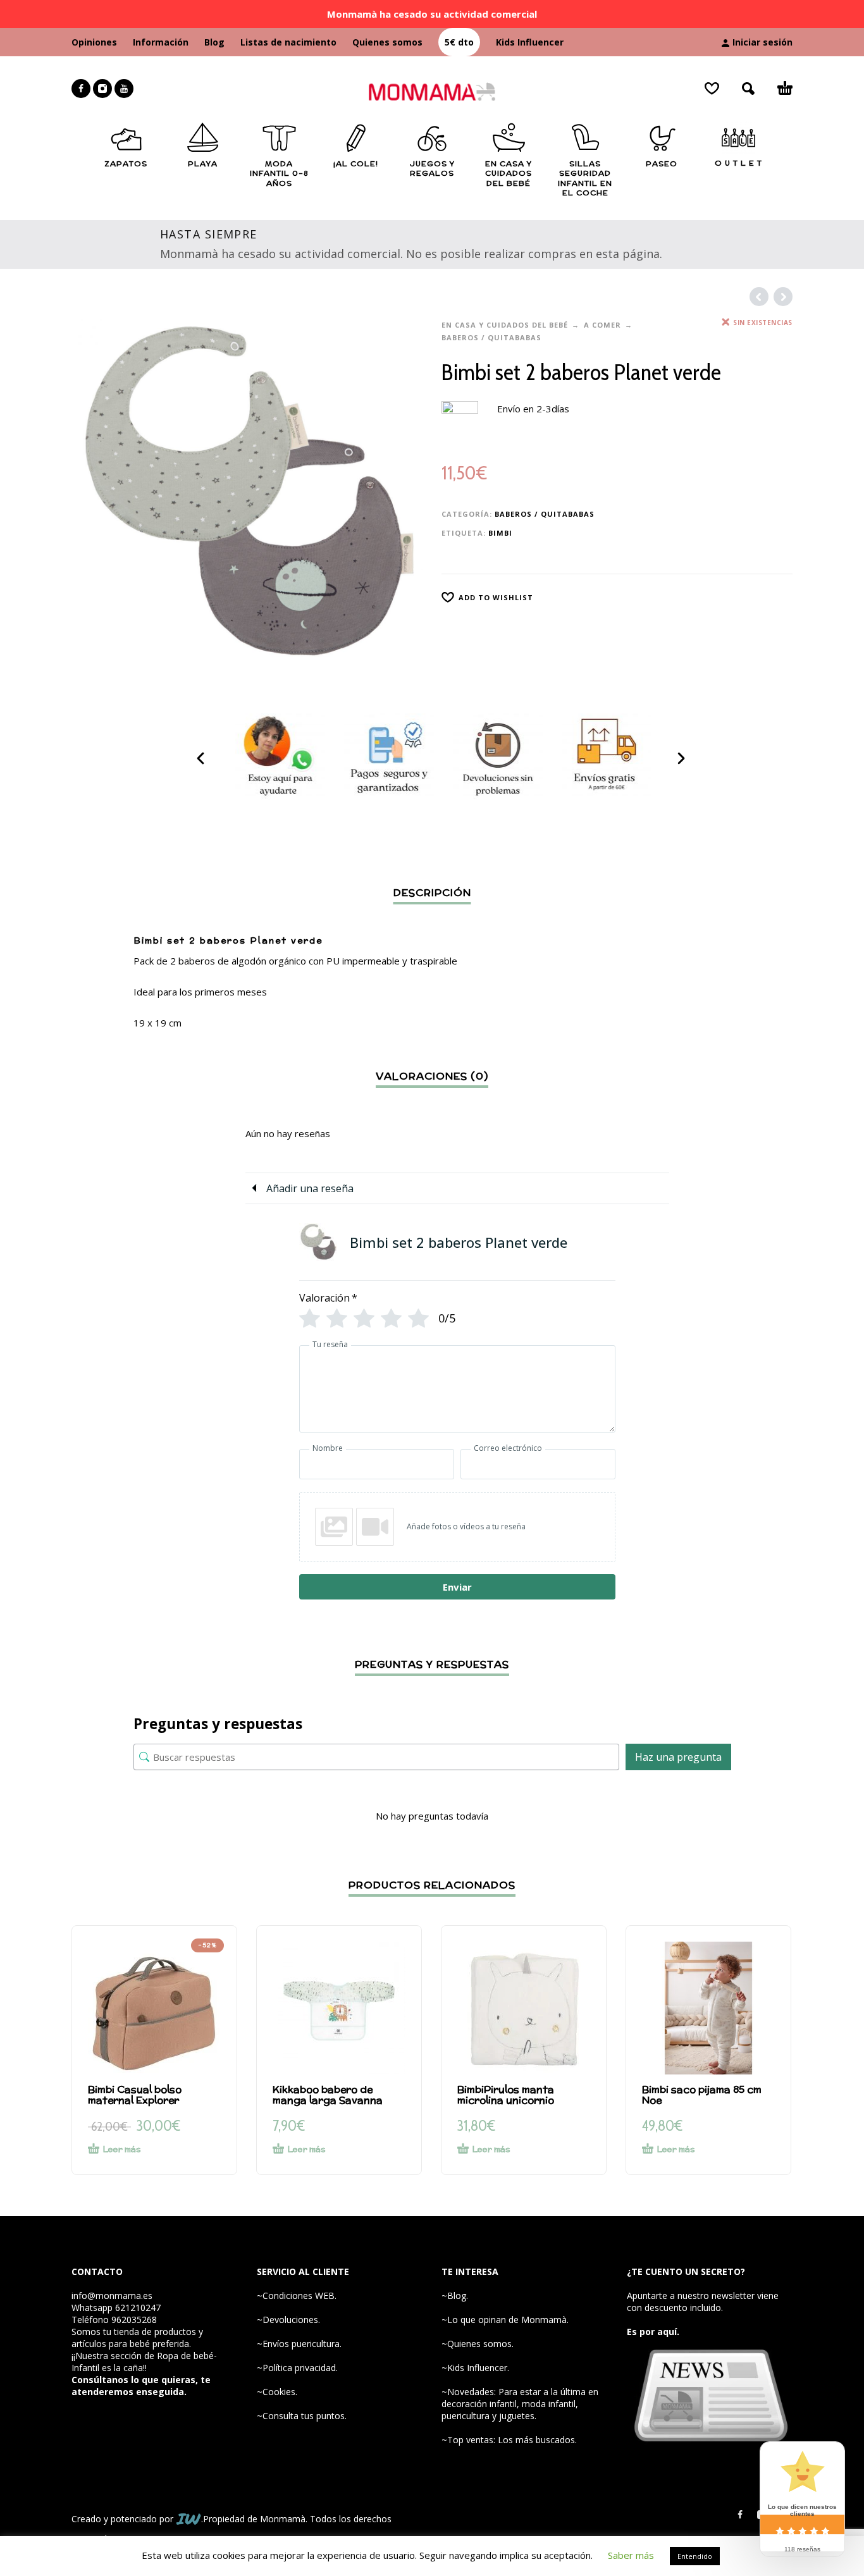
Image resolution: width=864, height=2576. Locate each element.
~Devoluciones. (288, 2320)
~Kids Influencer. (475, 2368)
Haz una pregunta (678, 1757)
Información (161, 42)
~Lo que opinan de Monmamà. (505, 2320)
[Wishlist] (712, 89)
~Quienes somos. (478, 2344)
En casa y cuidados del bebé (505, 325)
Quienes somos (387, 42)
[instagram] (102, 89)
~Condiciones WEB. (297, 2296)
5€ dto (459, 42)
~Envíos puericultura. (299, 2344)
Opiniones (94, 42)
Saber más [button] (631, 2555)
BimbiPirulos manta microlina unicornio (506, 2095)
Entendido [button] (695, 2556)
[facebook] (81, 89)
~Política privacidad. (297, 2368)
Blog (214, 42)
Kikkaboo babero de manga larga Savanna (328, 2095)
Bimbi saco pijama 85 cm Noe (702, 2095)
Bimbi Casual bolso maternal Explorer (135, 2095)
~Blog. (455, 2296)
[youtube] (124, 89)
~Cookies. (277, 2392)
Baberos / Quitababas (491, 337)
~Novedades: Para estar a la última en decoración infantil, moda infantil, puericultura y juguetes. (520, 2404)
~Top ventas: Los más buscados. (509, 2440)
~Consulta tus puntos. (302, 2416)
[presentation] (202, 758)
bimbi (500, 533)
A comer (602, 325)
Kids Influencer (530, 42)
